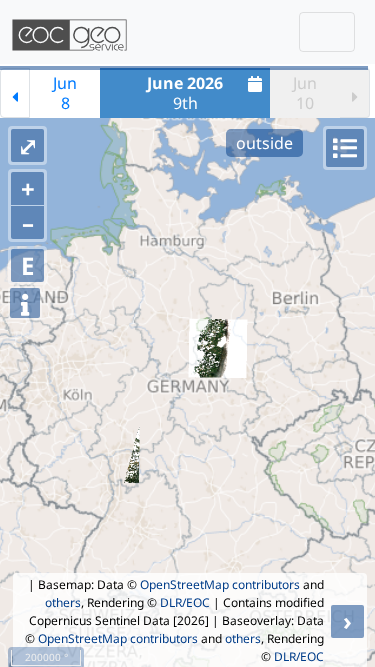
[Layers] (345, 148)
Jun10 (305, 93)
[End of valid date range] (355, 93)
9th (185, 93)
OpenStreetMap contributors (220, 584)
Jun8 (65, 93)
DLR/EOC (185, 602)
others (63, 602)
